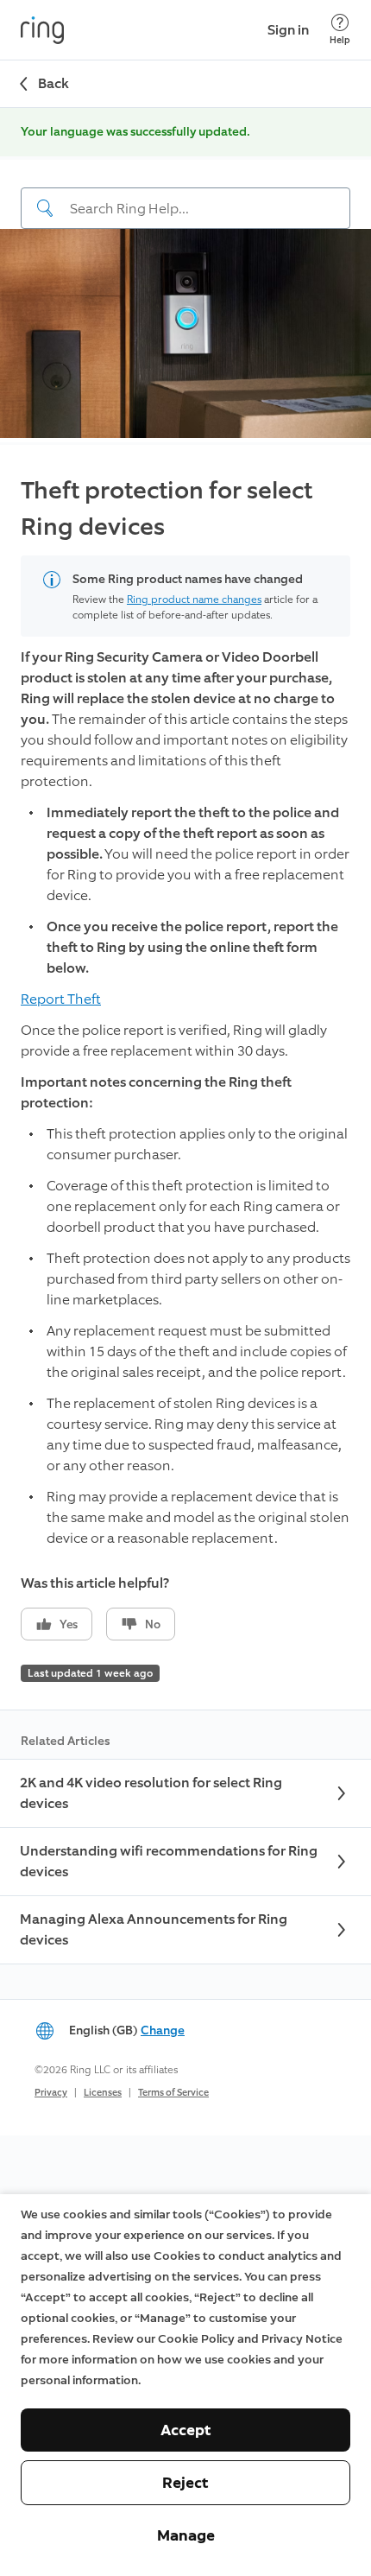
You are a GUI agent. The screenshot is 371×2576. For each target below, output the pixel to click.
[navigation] (185, 194)
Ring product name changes (194, 600)
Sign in (288, 30)
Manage (186, 2535)
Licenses (103, 2093)
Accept (186, 2430)
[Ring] (42, 30)
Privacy (51, 2093)
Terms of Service (173, 2093)
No (153, 1624)
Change (163, 2030)
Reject (185, 2483)
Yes (69, 1624)
